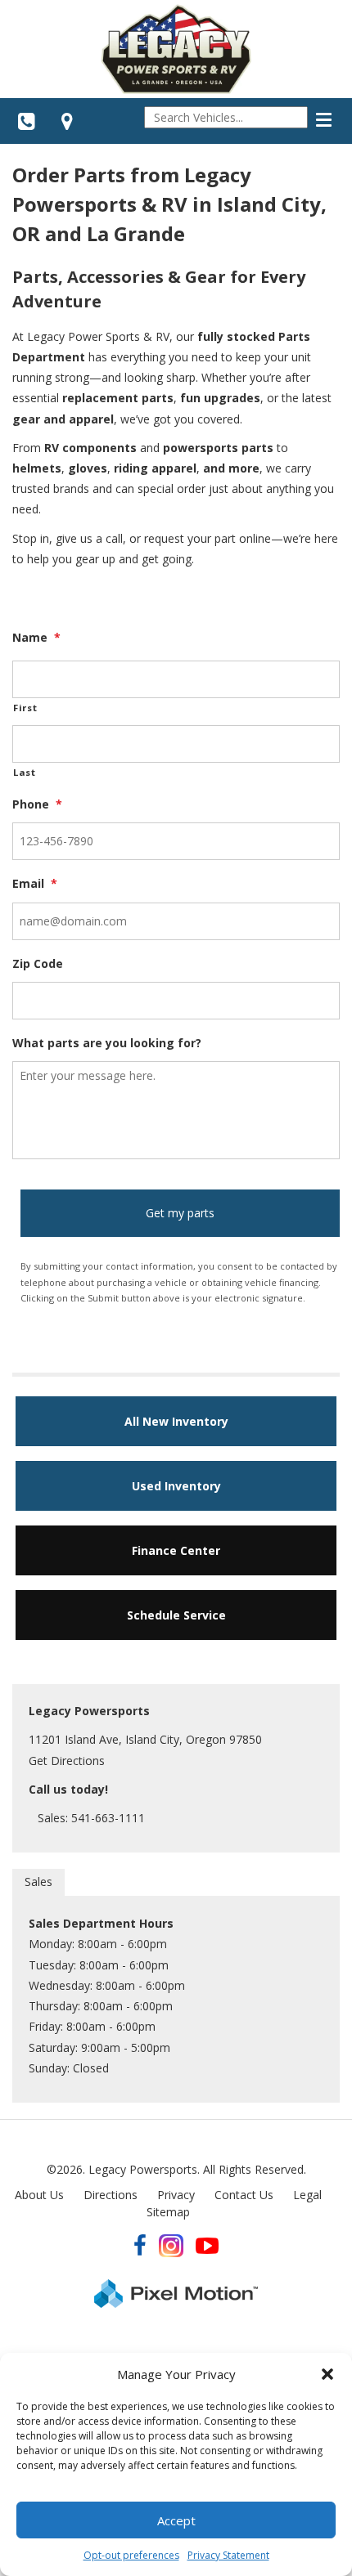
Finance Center (176, 1550)
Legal (307, 2195)
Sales (38, 1882)
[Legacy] (176, 49)
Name (36, 638)
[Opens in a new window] (67, 121)
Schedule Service (176, 1615)
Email (35, 884)
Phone (37, 804)
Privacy (176, 2195)
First (25, 708)
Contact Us (244, 2195)
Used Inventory (176, 1486)
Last (25, 772)
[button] (327, 2374)
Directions (111, 2195)
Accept (176, 2520)
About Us (39, 2195)
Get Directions (67, 1761)
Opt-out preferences (131, 2555)
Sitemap (168, 2212)
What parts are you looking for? (107, 1043)
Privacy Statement (228, 2555)
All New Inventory (176, 1421)
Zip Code (38, 964)
